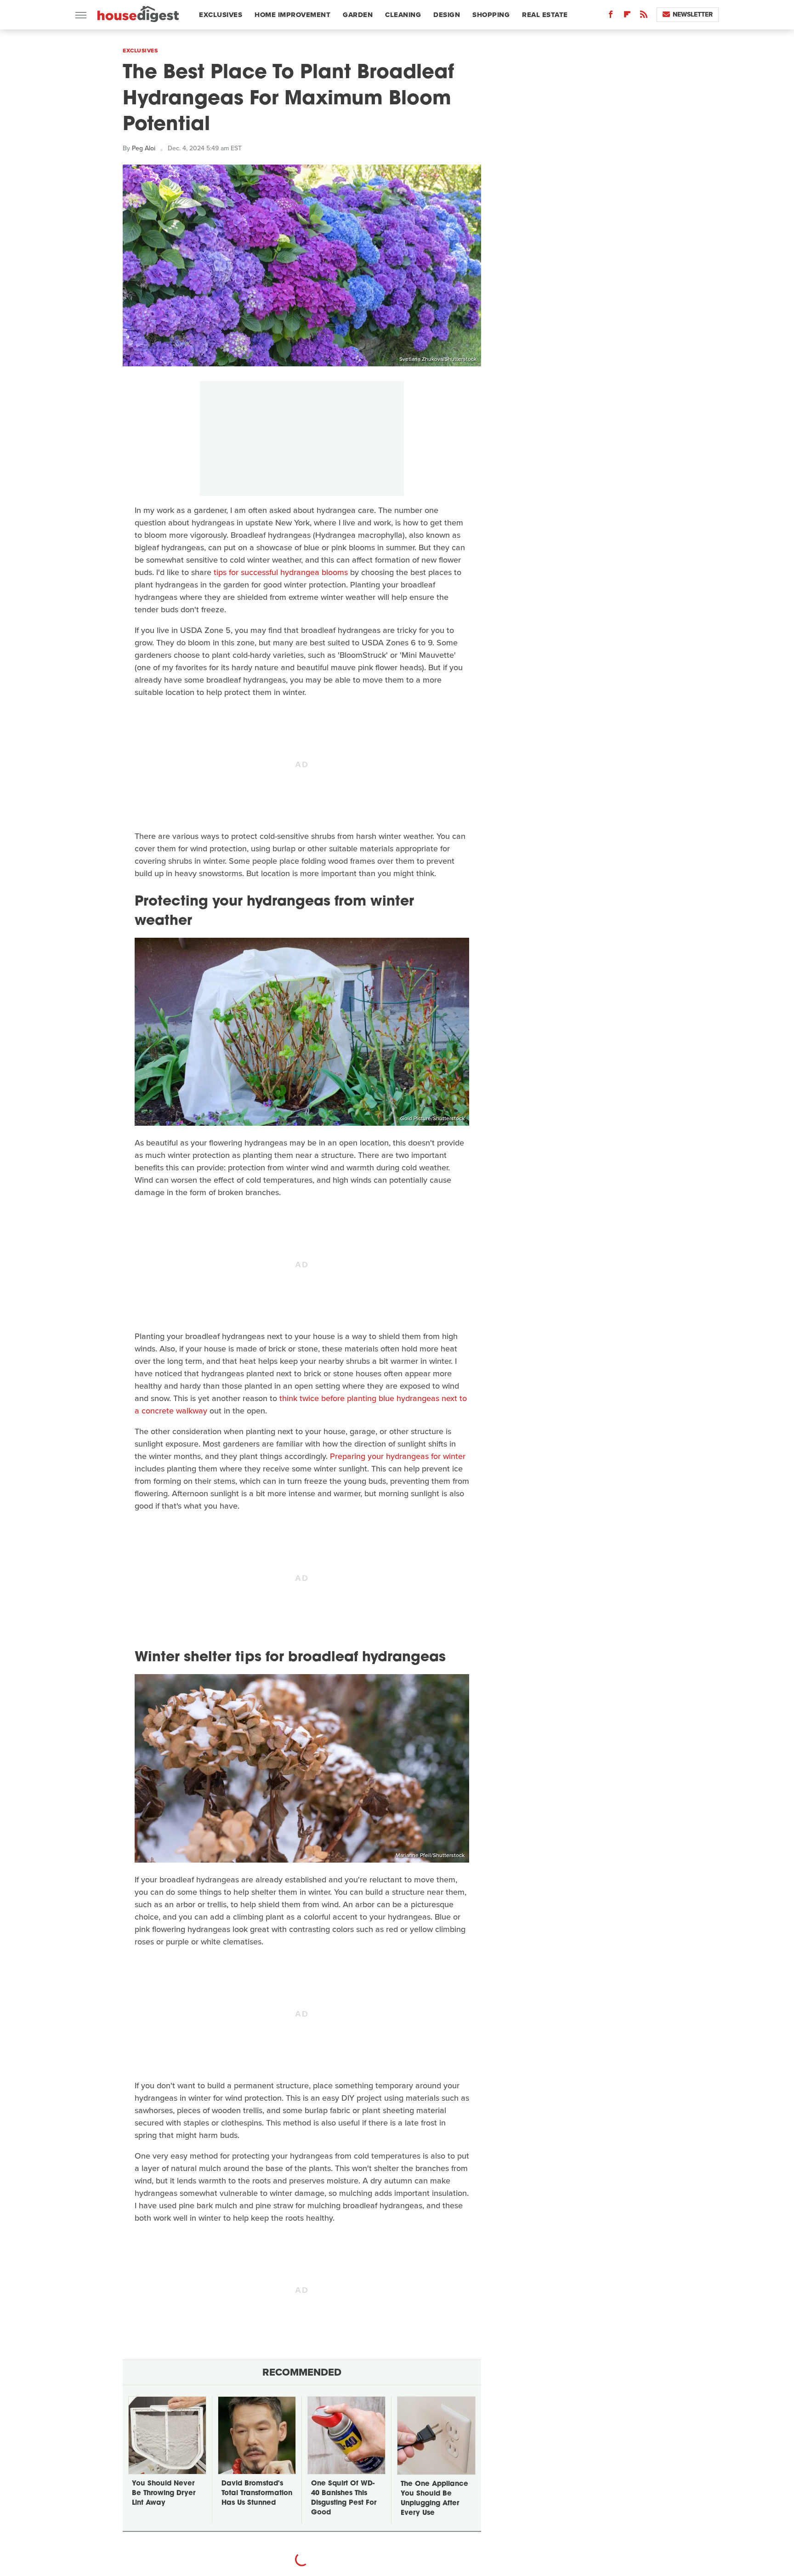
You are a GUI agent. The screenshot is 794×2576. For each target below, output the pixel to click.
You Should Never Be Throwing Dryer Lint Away (164, 2493)
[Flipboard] (627, 16)
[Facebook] (611, 16)
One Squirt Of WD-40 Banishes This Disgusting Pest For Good (344, 2498)
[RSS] (644, 16)
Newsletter (693, 14)
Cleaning (403, 15)
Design (447, 15)
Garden (358, 15)
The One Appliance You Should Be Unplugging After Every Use (434, 2499)
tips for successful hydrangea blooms (281, 572)
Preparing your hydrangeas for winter (398, 1456)
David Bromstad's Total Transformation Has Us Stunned (257, 2493)
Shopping (491, 15)
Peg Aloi (144, 148)
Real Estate (545, 15)
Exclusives (221, 15)
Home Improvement (292, 15)
